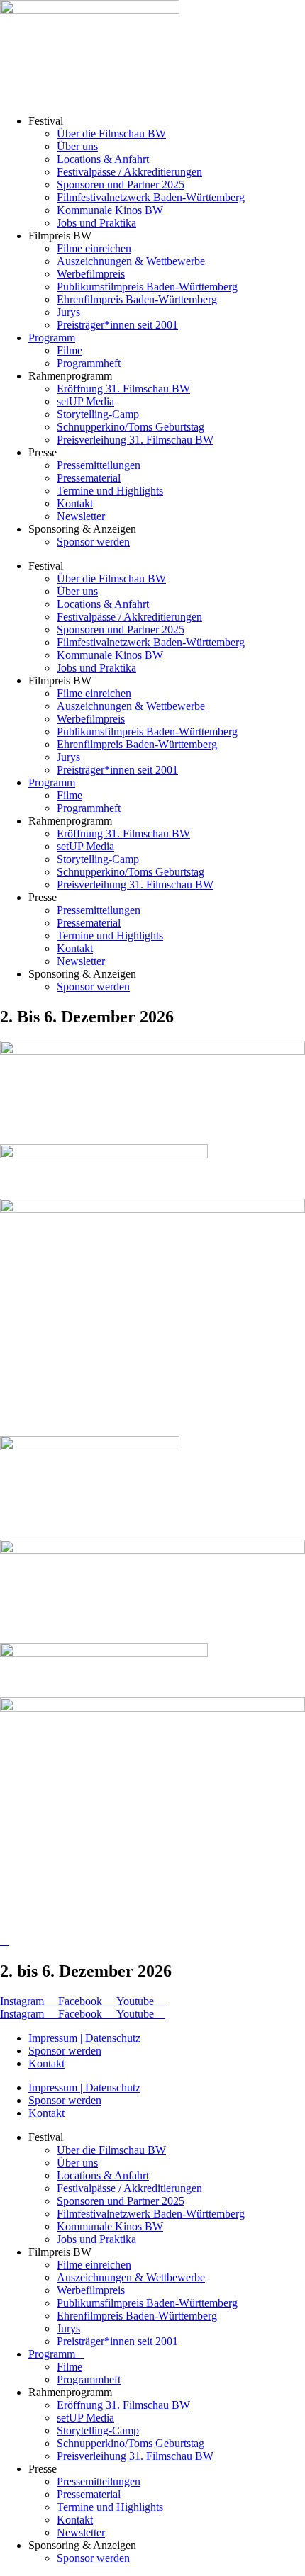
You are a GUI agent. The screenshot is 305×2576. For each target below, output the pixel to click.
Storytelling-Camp (98, 414)
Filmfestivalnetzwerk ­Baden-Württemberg (151, 197)
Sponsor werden (93, 542)
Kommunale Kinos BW (110, 210)
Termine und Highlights (110, 491)
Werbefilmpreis (91, 274)
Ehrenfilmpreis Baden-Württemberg (137, 299)
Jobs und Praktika (96, 223)
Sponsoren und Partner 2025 (121, 185)
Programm (52, 338)
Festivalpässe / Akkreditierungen (129, 172)
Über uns (77, 146)
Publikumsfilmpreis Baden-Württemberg (147, 287)
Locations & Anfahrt (103, 159)
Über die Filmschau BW (111, 134)
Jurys (68, 312)
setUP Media (85, 401)
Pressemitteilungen (99, 465)
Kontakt (75, 503)
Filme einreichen (94, 248)
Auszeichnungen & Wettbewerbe (131, 261)
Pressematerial (89, 478)
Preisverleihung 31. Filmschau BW (135, 440)
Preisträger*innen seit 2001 (117, 325)
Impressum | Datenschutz (84, 2038)
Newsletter (81, 516)
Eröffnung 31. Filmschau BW (123, 389)
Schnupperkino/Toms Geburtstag (131, 427)
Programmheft (89, 363)
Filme (70, 350)
